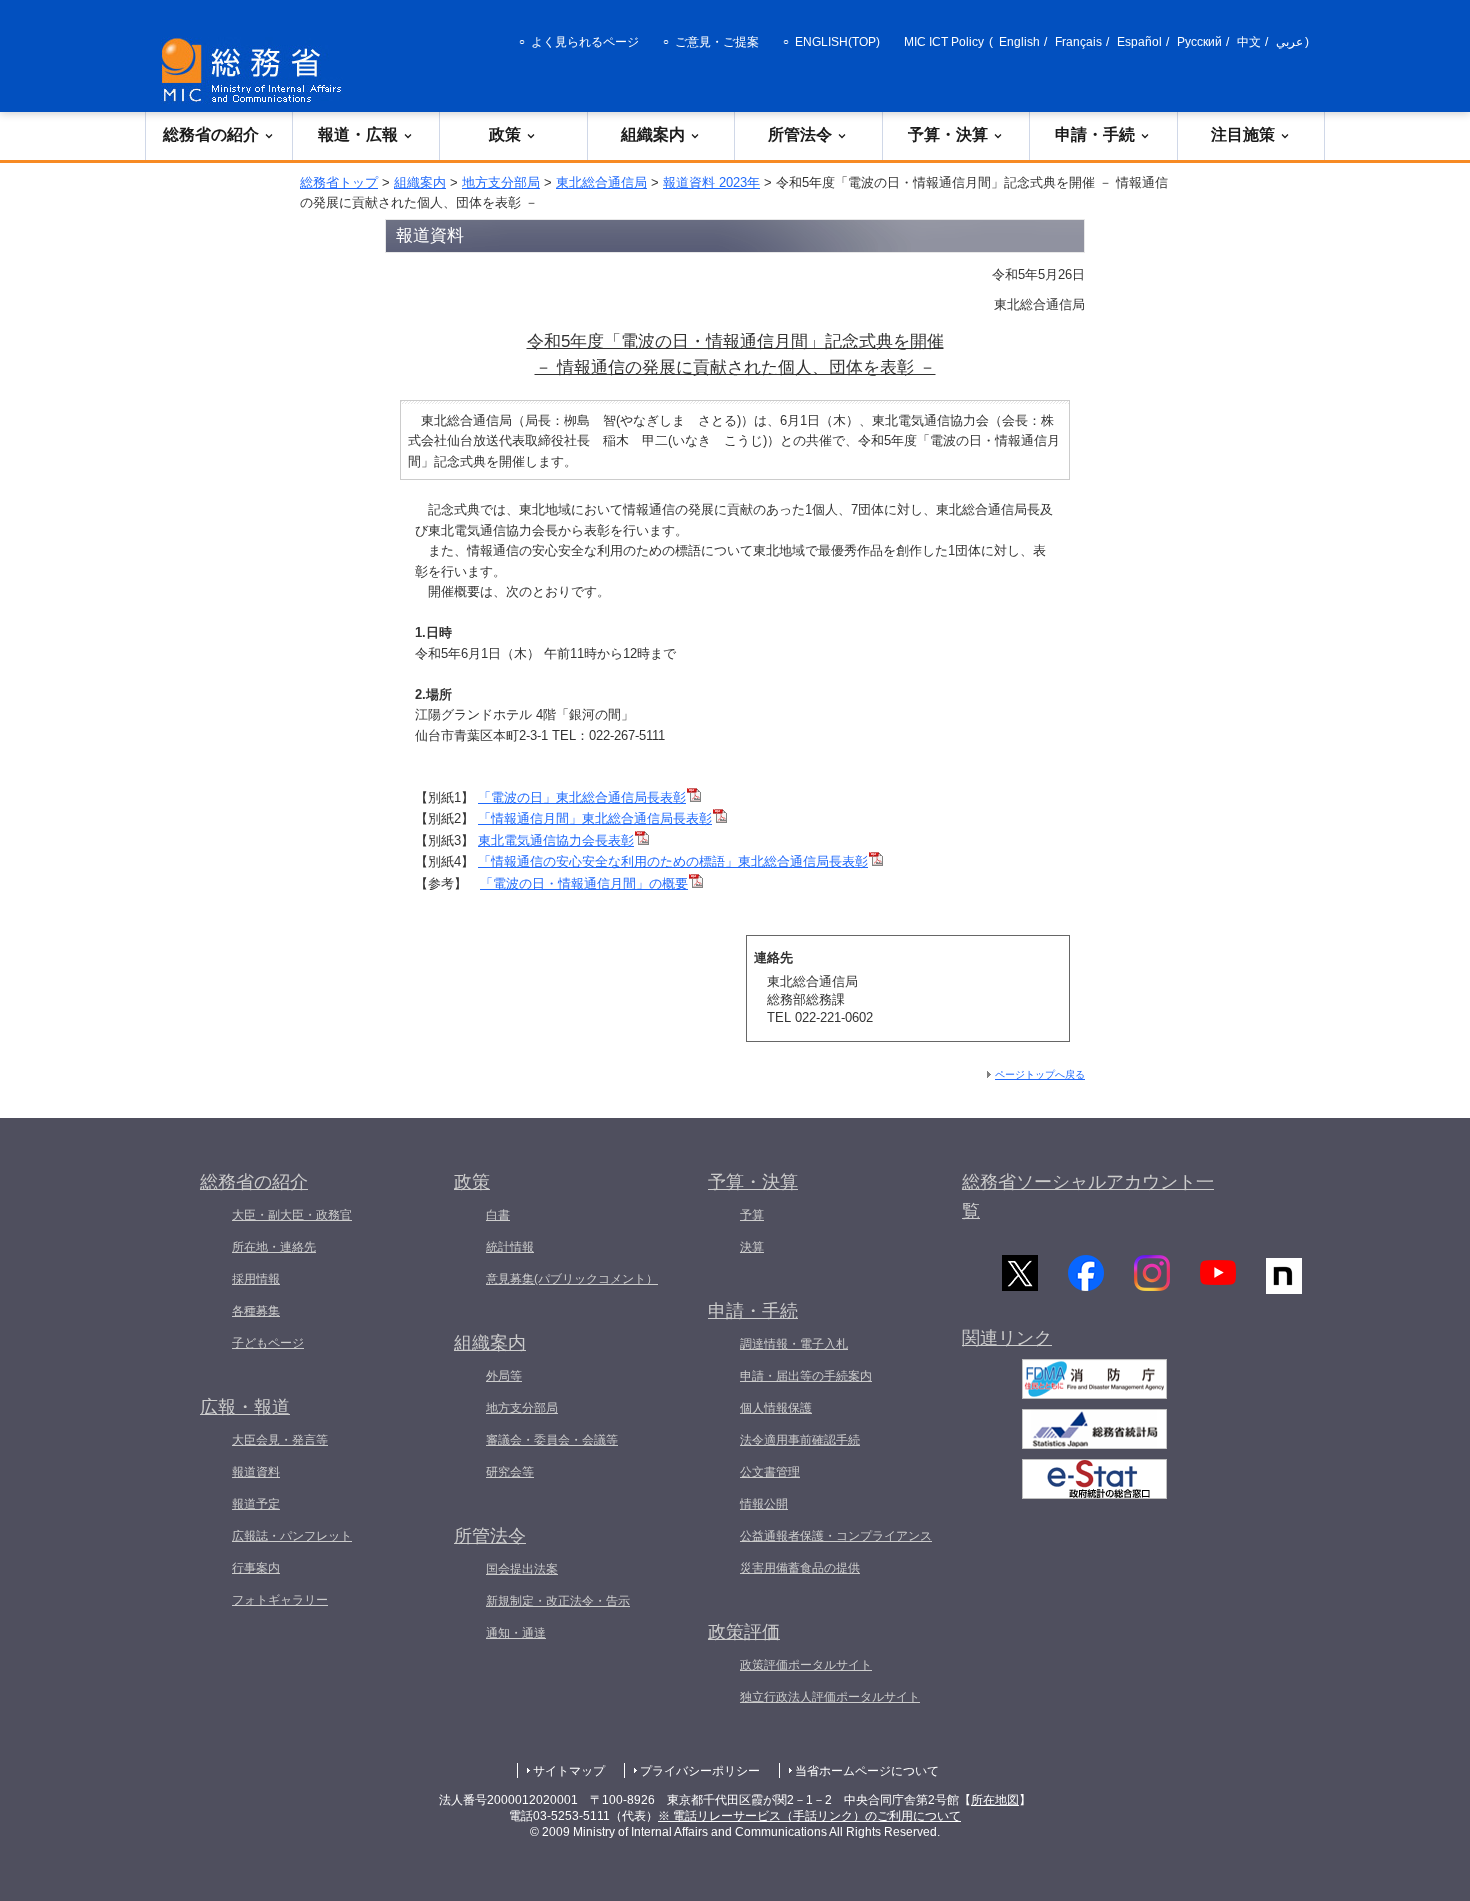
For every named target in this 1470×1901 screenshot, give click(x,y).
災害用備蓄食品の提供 (800, 1568)
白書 (498, 1215)
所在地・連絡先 (274, 1247)
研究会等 (510, 1472)
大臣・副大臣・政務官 (292, 1215)
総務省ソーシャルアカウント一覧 (1088, 1196)
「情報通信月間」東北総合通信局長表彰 (595, 818)
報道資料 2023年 (711, 182)
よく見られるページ (585, 42)
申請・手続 (1095, 134)
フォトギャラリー (280, 1600)
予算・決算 (948, 134)
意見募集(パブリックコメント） (572, 1279)
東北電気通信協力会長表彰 (556, 840)
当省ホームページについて (867, 1771)
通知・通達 (516, 1633)
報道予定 (256, 1504)
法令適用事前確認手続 (800, 1440)
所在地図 (995, 1800)
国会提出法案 (522, 1569)
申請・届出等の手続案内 (806, 1376)
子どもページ (268, 1343)
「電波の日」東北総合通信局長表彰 (582, 797)
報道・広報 (358, 134)
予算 (752, 1215)
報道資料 (256, 1472)
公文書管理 (770, 1472)
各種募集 (256, 1311)
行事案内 (256, 1568)
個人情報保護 (776, 1408)
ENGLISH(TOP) (837, 42)
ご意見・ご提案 (717, 42)
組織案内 (653, 134)
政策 (505, 134)
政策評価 (744, 1632)
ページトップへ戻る (1040, 1074)
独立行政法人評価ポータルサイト (830, 1697)
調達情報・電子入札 (794, 1344)
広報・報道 (245, 1407)
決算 (752, 1247)
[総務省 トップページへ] (256, 70)
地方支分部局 (501, 182)
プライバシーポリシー (700, 1771)
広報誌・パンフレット (292, 1536)
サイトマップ (569, 1771)
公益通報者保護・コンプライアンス (836, 1536)
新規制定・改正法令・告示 (558, 1601)
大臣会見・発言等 (280, 1440)
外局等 (504, 1376)
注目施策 (1243, 134)
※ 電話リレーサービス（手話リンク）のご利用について (809, 1816)
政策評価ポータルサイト (806, 1665)
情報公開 (764, 1504)
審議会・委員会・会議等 (552, 1440)
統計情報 (510, 1247)
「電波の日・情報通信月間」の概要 (584, 883)
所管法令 (800, 134)
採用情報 (256, 1279)
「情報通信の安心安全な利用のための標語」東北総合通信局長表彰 (673, 861)
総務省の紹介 (211, 134)
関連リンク (1007, 1338)
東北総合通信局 (601, 182)
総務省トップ (339, 182)
